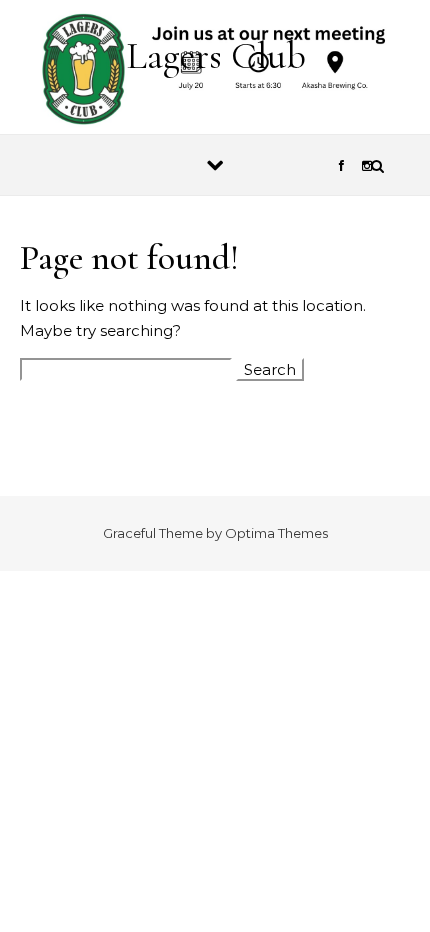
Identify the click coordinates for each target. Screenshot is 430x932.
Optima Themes (276, 533)
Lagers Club (216, 56)
